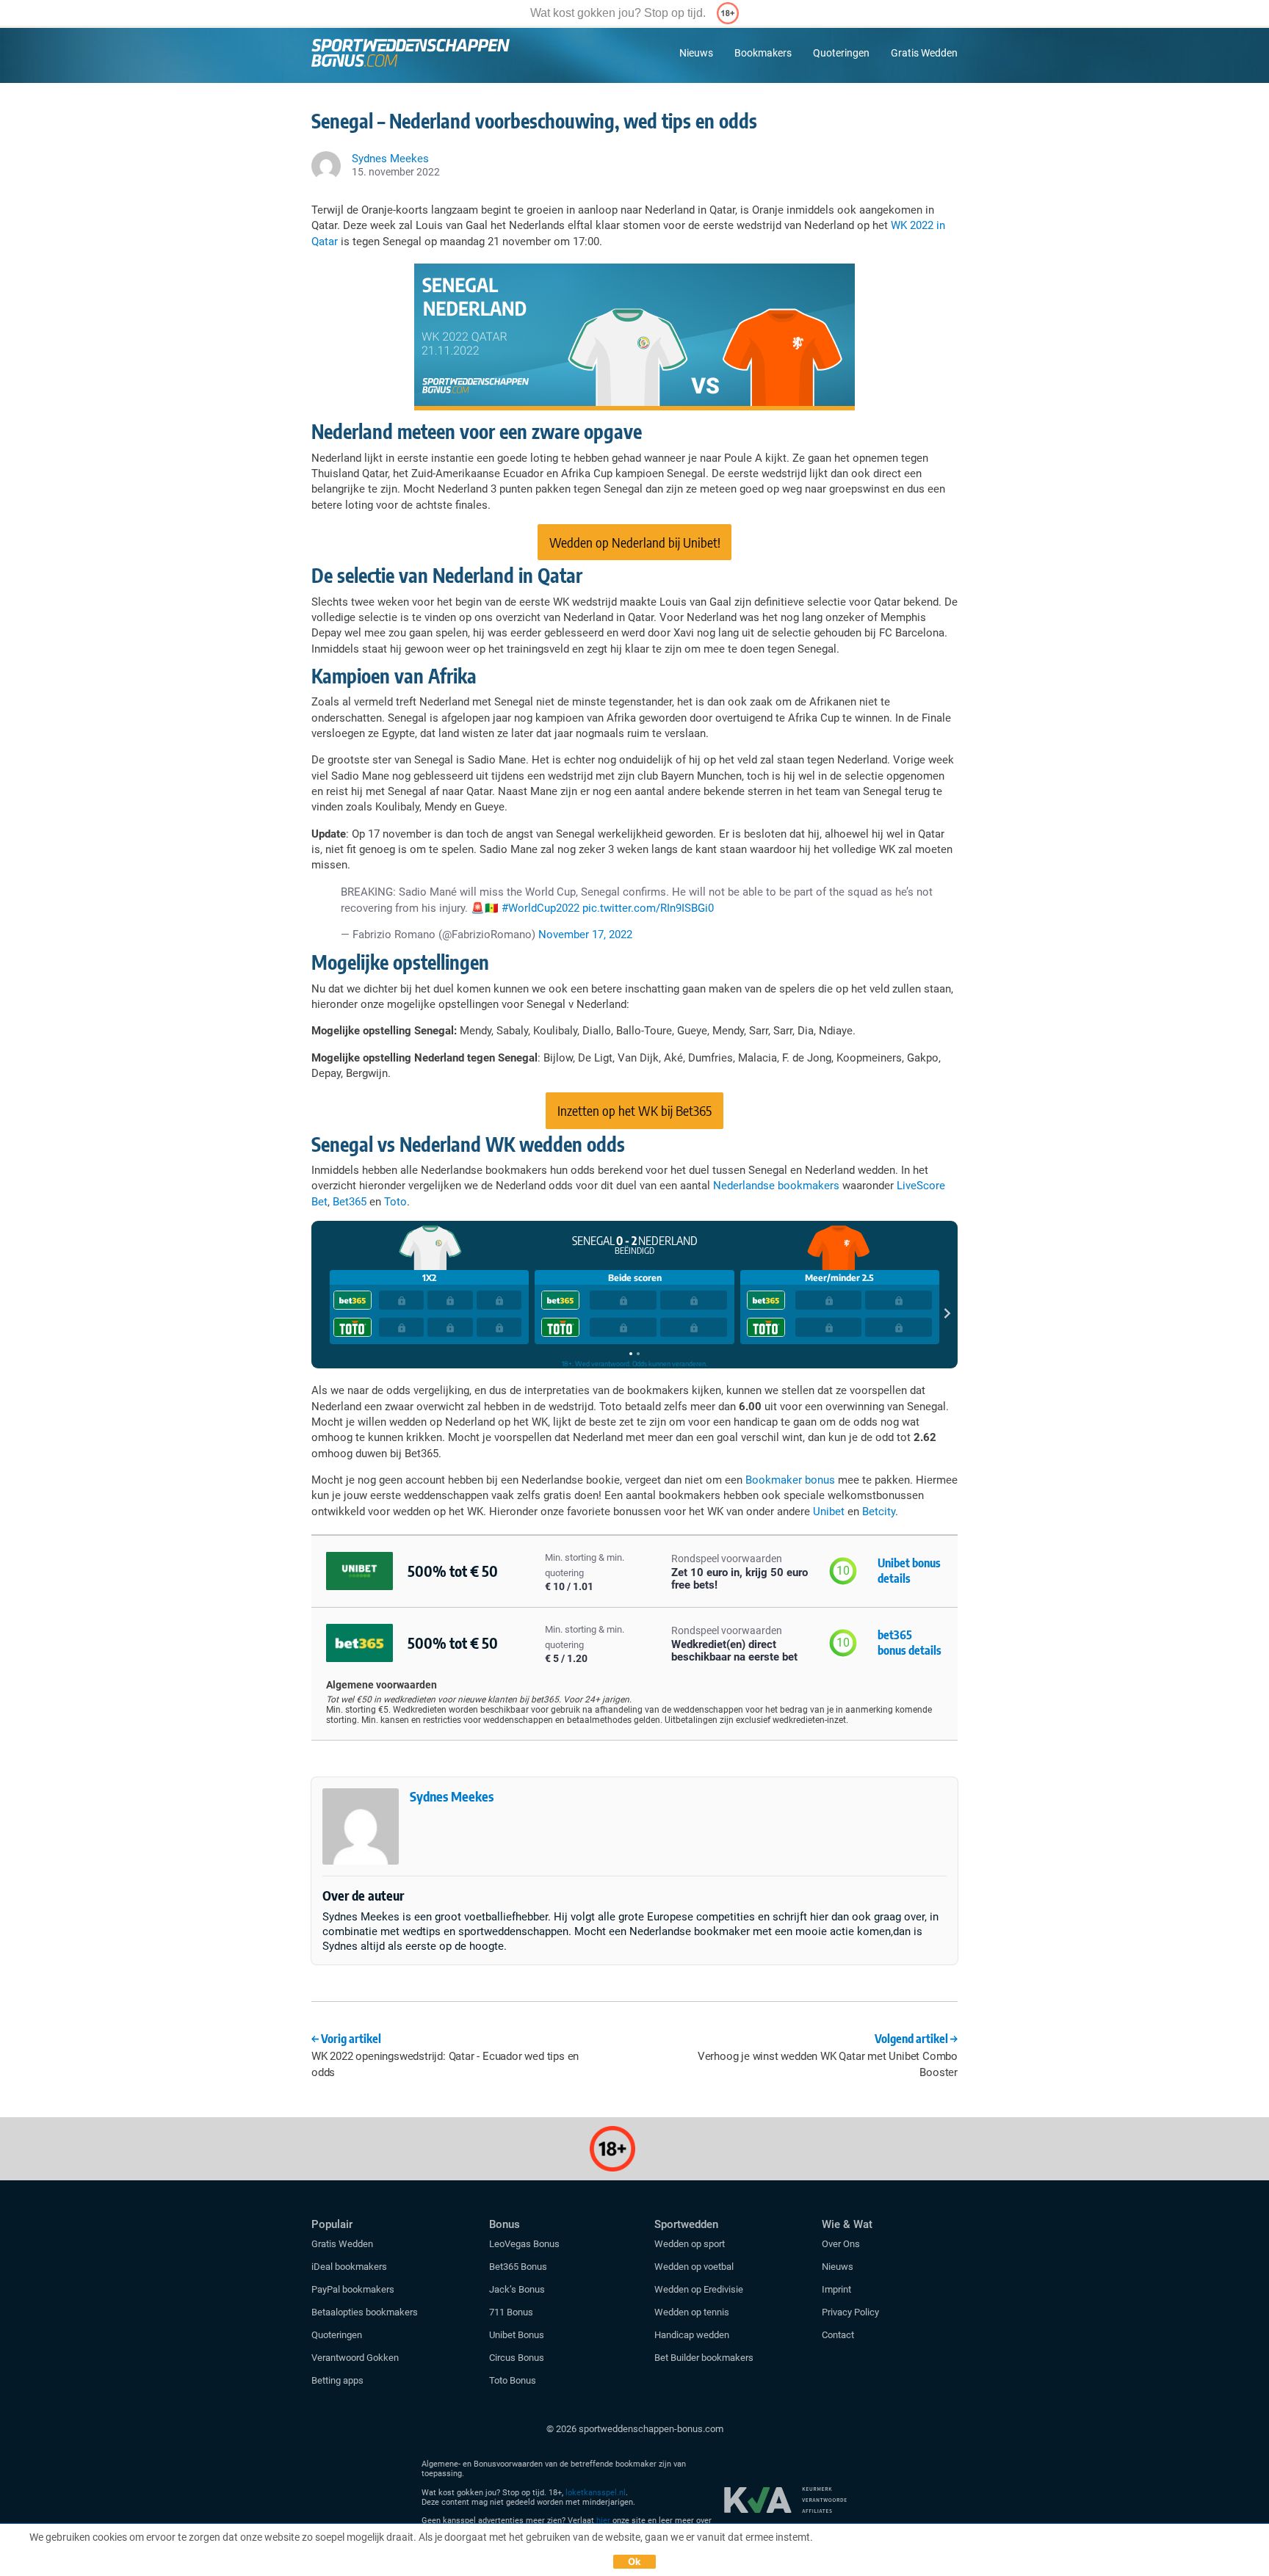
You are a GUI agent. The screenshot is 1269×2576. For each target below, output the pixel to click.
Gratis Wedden (924, 53)
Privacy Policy (850, 2312)
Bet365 (350, 1202)
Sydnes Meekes (452, 1796)
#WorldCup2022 (540, 908)
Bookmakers (763, 53)
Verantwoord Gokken (355, 2358)
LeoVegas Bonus (524, 2244)
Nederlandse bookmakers (776, 1186)
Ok (635, 2561)
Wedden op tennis (692, 2312)
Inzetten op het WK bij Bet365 (634, 1110)
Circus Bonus (517, 2358)
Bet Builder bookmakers (704, 2358)
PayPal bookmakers (354, 2289)
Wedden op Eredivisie (699, 2289)
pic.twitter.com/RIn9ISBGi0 (648, 908)
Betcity (879, 1512)
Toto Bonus (513, 2380)
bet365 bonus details (910, 1643)
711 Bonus (511, 2312)
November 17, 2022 (585, 935)
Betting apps (337, 2380)
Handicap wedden (692, 2335)
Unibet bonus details (909, 1571)
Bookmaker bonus (790, 1480)
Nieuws (696, 53)
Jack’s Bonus (517, 2289)
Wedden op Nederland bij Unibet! (635, 542)
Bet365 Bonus (518, 2267)
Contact (838, 2335)
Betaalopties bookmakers (365, 2312)
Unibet (829, 1512)
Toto (395, 1202)
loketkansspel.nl (596, 2493)
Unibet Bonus (517, 2335)
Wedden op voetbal (694, 2267)
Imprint (836, 2289)
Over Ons (841, 2244)
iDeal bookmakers (350, 2267)
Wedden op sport (690, 2244)
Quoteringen (841, 53)
